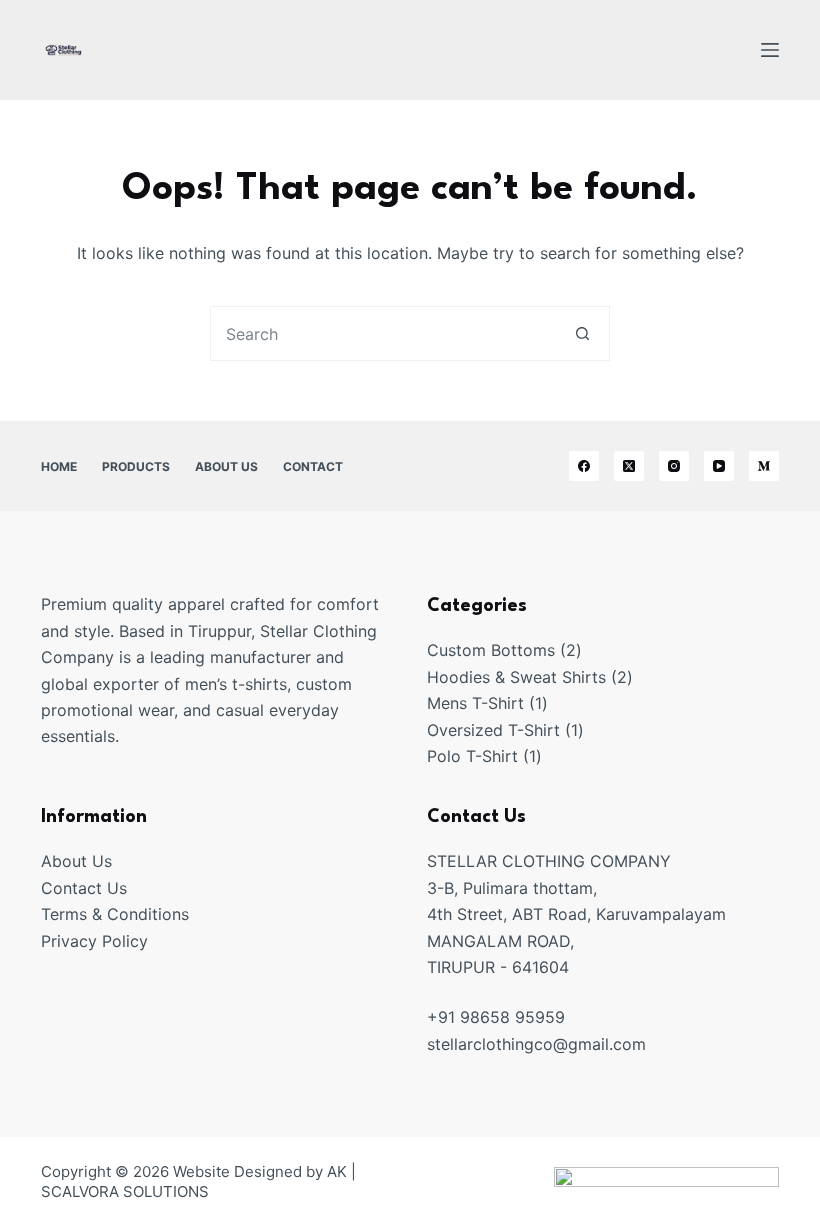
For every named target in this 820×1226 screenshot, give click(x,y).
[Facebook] (584, 466)
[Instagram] (674, 466)
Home (59, 466)
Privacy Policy (94, 941)
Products (136, 466)
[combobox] (383, 333)
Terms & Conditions (115, 914)
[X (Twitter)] (629, 466)
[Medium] (764, 466)
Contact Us (84, 888)
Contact (313, 466)
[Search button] (582, 333)
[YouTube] (719, 466)
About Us (226, 466)
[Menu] (770, 50)
